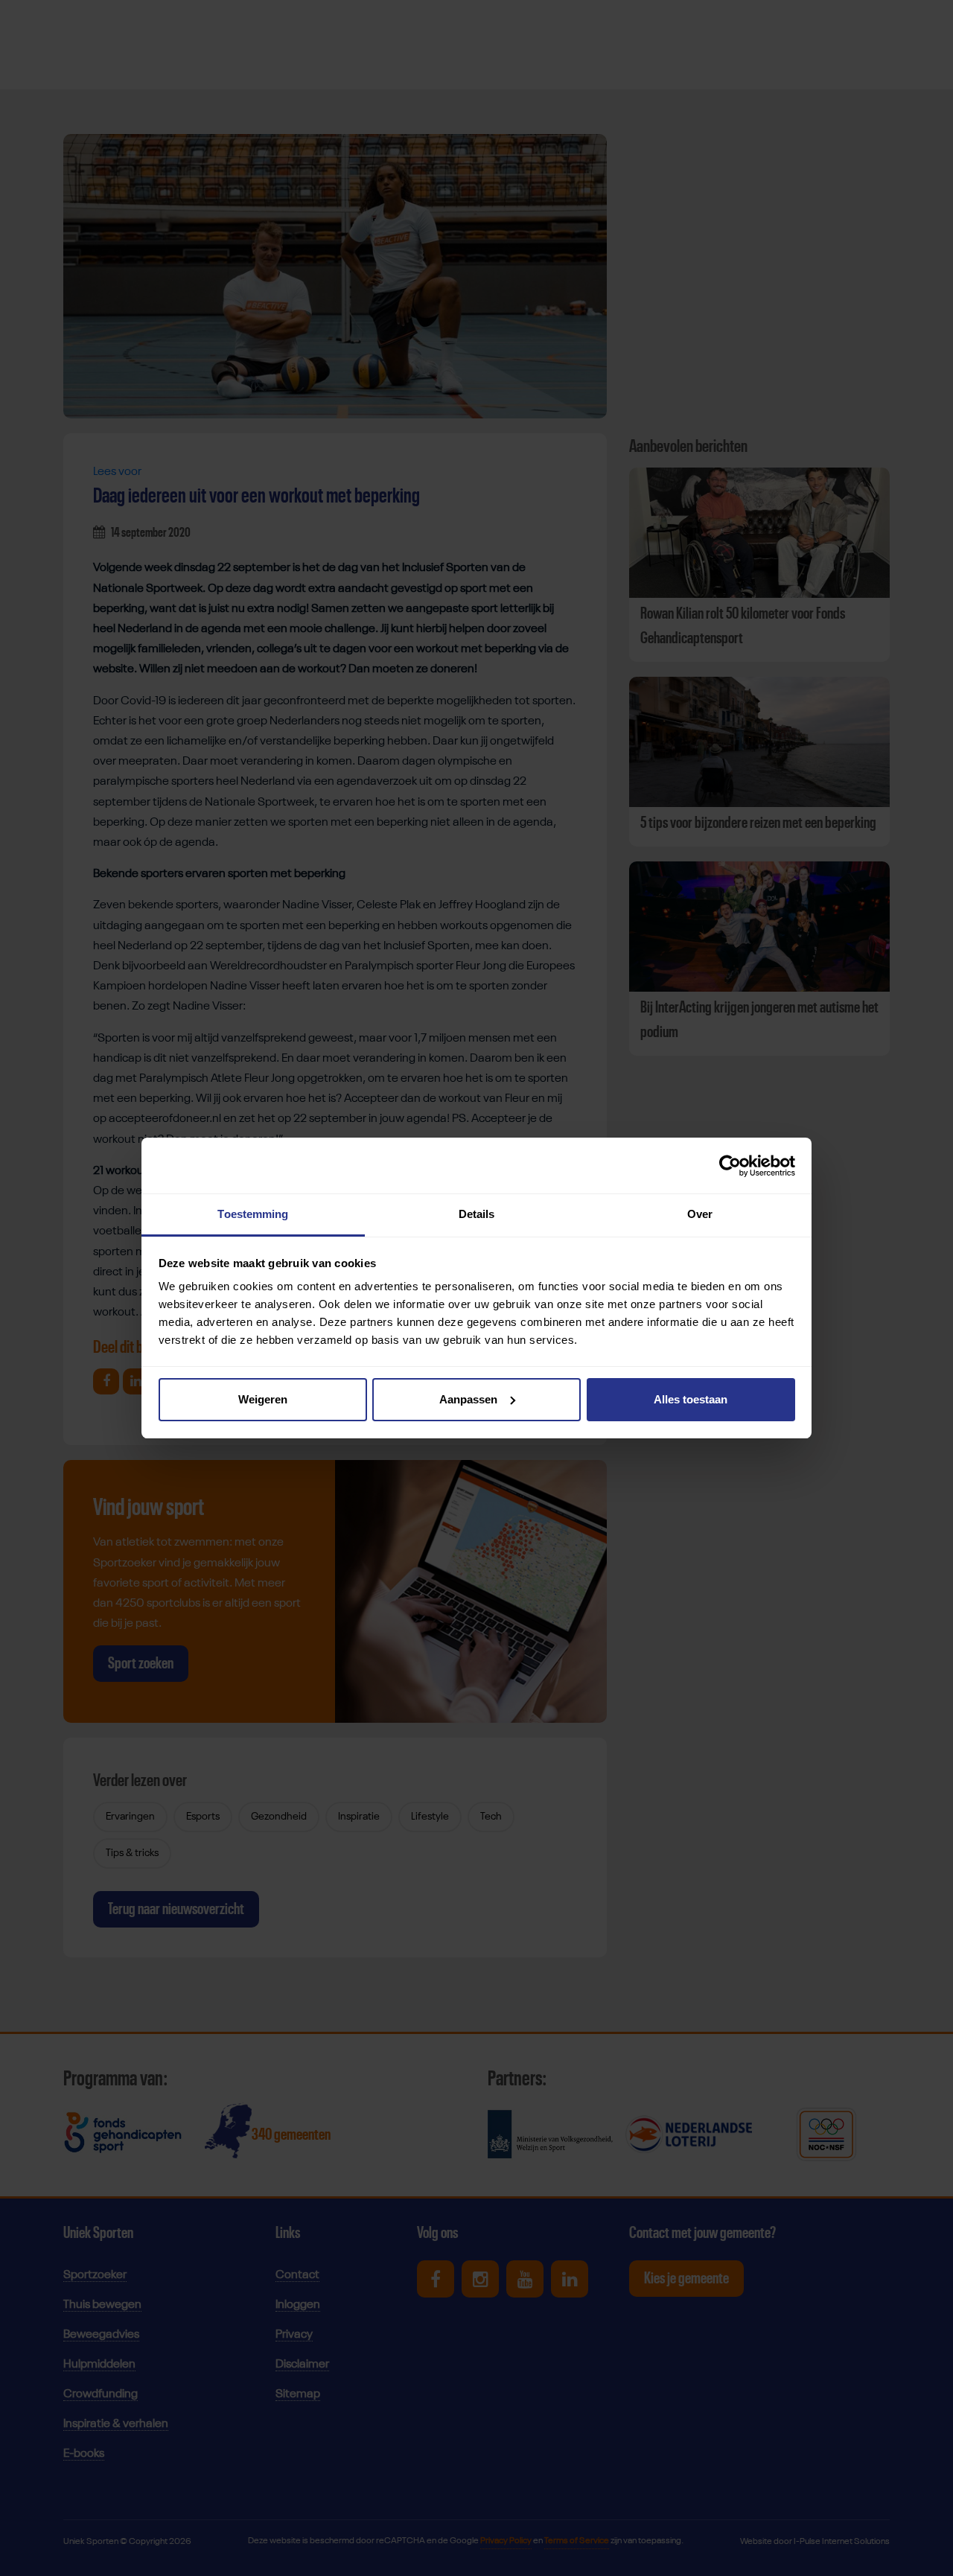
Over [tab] (700, 1214)
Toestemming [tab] (253, 1214)
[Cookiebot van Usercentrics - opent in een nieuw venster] (730, 1166)
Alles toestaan (691, 1399)
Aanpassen (468, 1399)
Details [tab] (477, 1214)
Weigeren (263, 1399)
